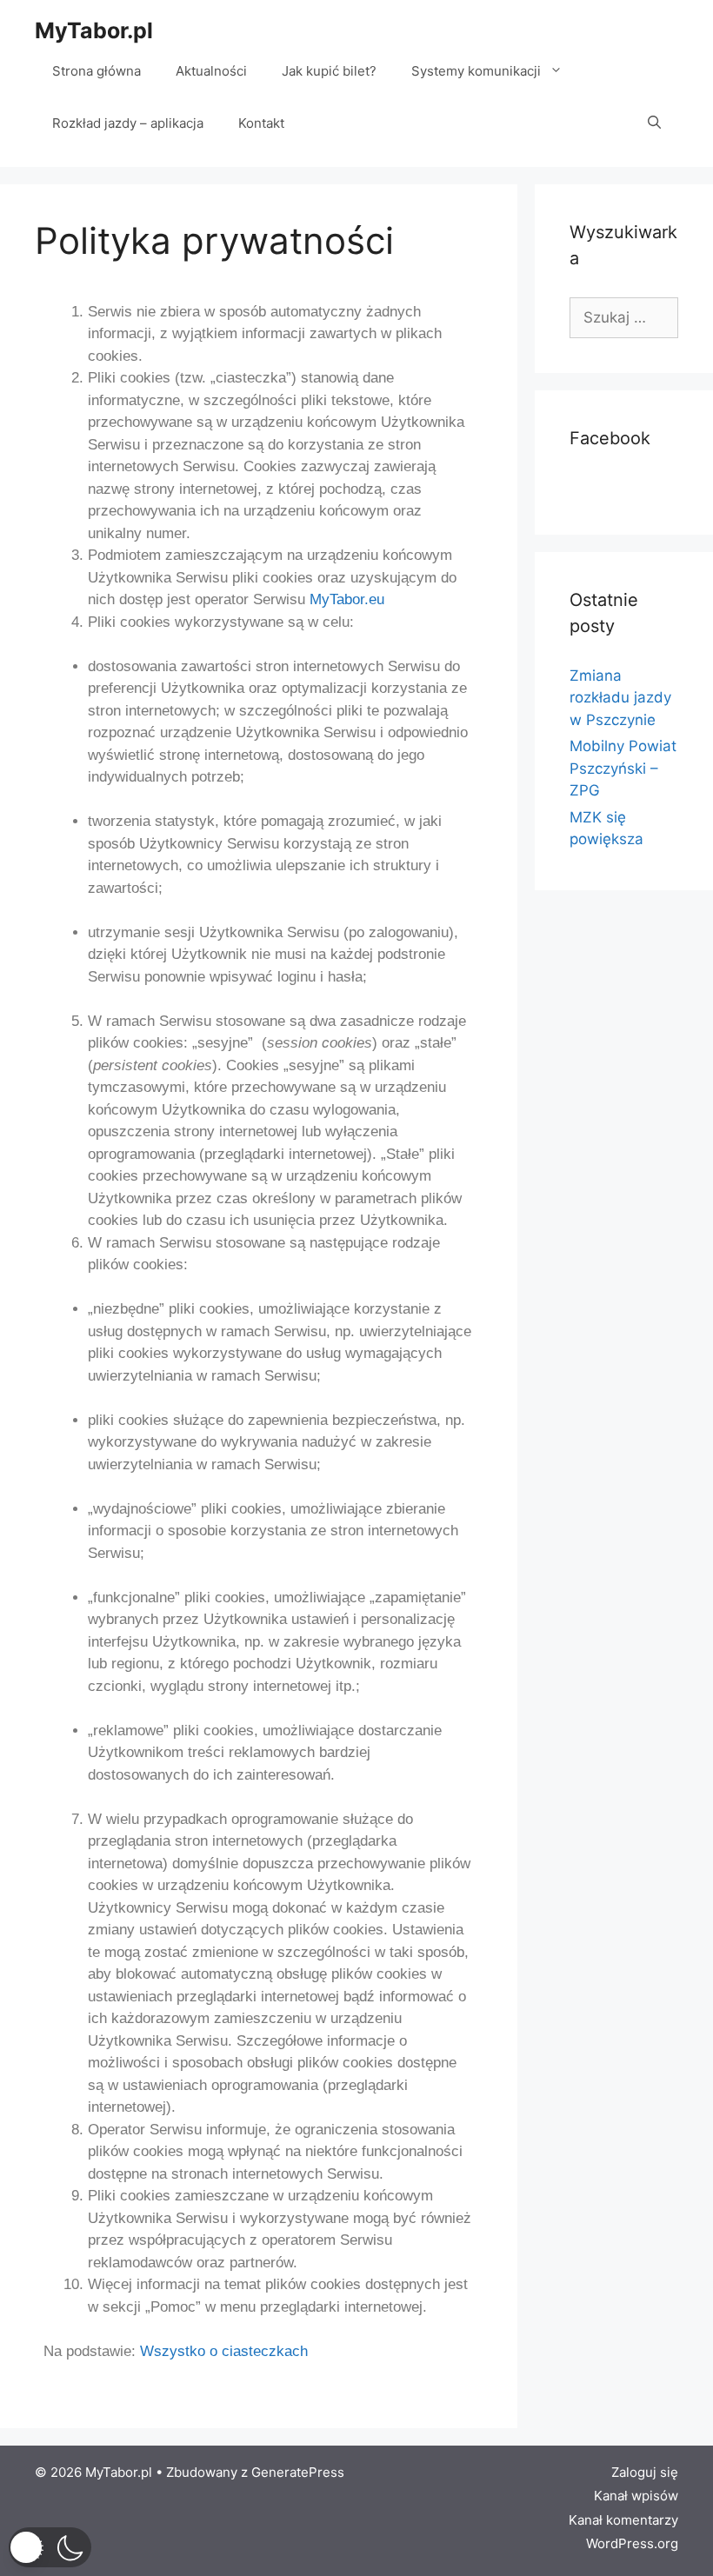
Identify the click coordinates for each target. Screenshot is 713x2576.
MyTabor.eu (347, 599)
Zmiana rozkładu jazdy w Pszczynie (620, 698)
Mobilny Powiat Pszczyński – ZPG (623, 768)
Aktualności (211, 71)
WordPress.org (632, 2543)
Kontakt (261, 123)
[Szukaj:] (624, 317)
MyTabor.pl (94, 30)
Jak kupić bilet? (329, 71)
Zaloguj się (645, 2472)
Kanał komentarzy (623, 2520)
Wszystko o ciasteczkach (224, 2351)
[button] (50, 2547)
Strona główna (97, 71)
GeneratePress (298, 2472)
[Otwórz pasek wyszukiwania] (654, 123)
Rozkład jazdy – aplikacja (128, 123)
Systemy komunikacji (476, 71)
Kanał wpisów (636, 2496)
